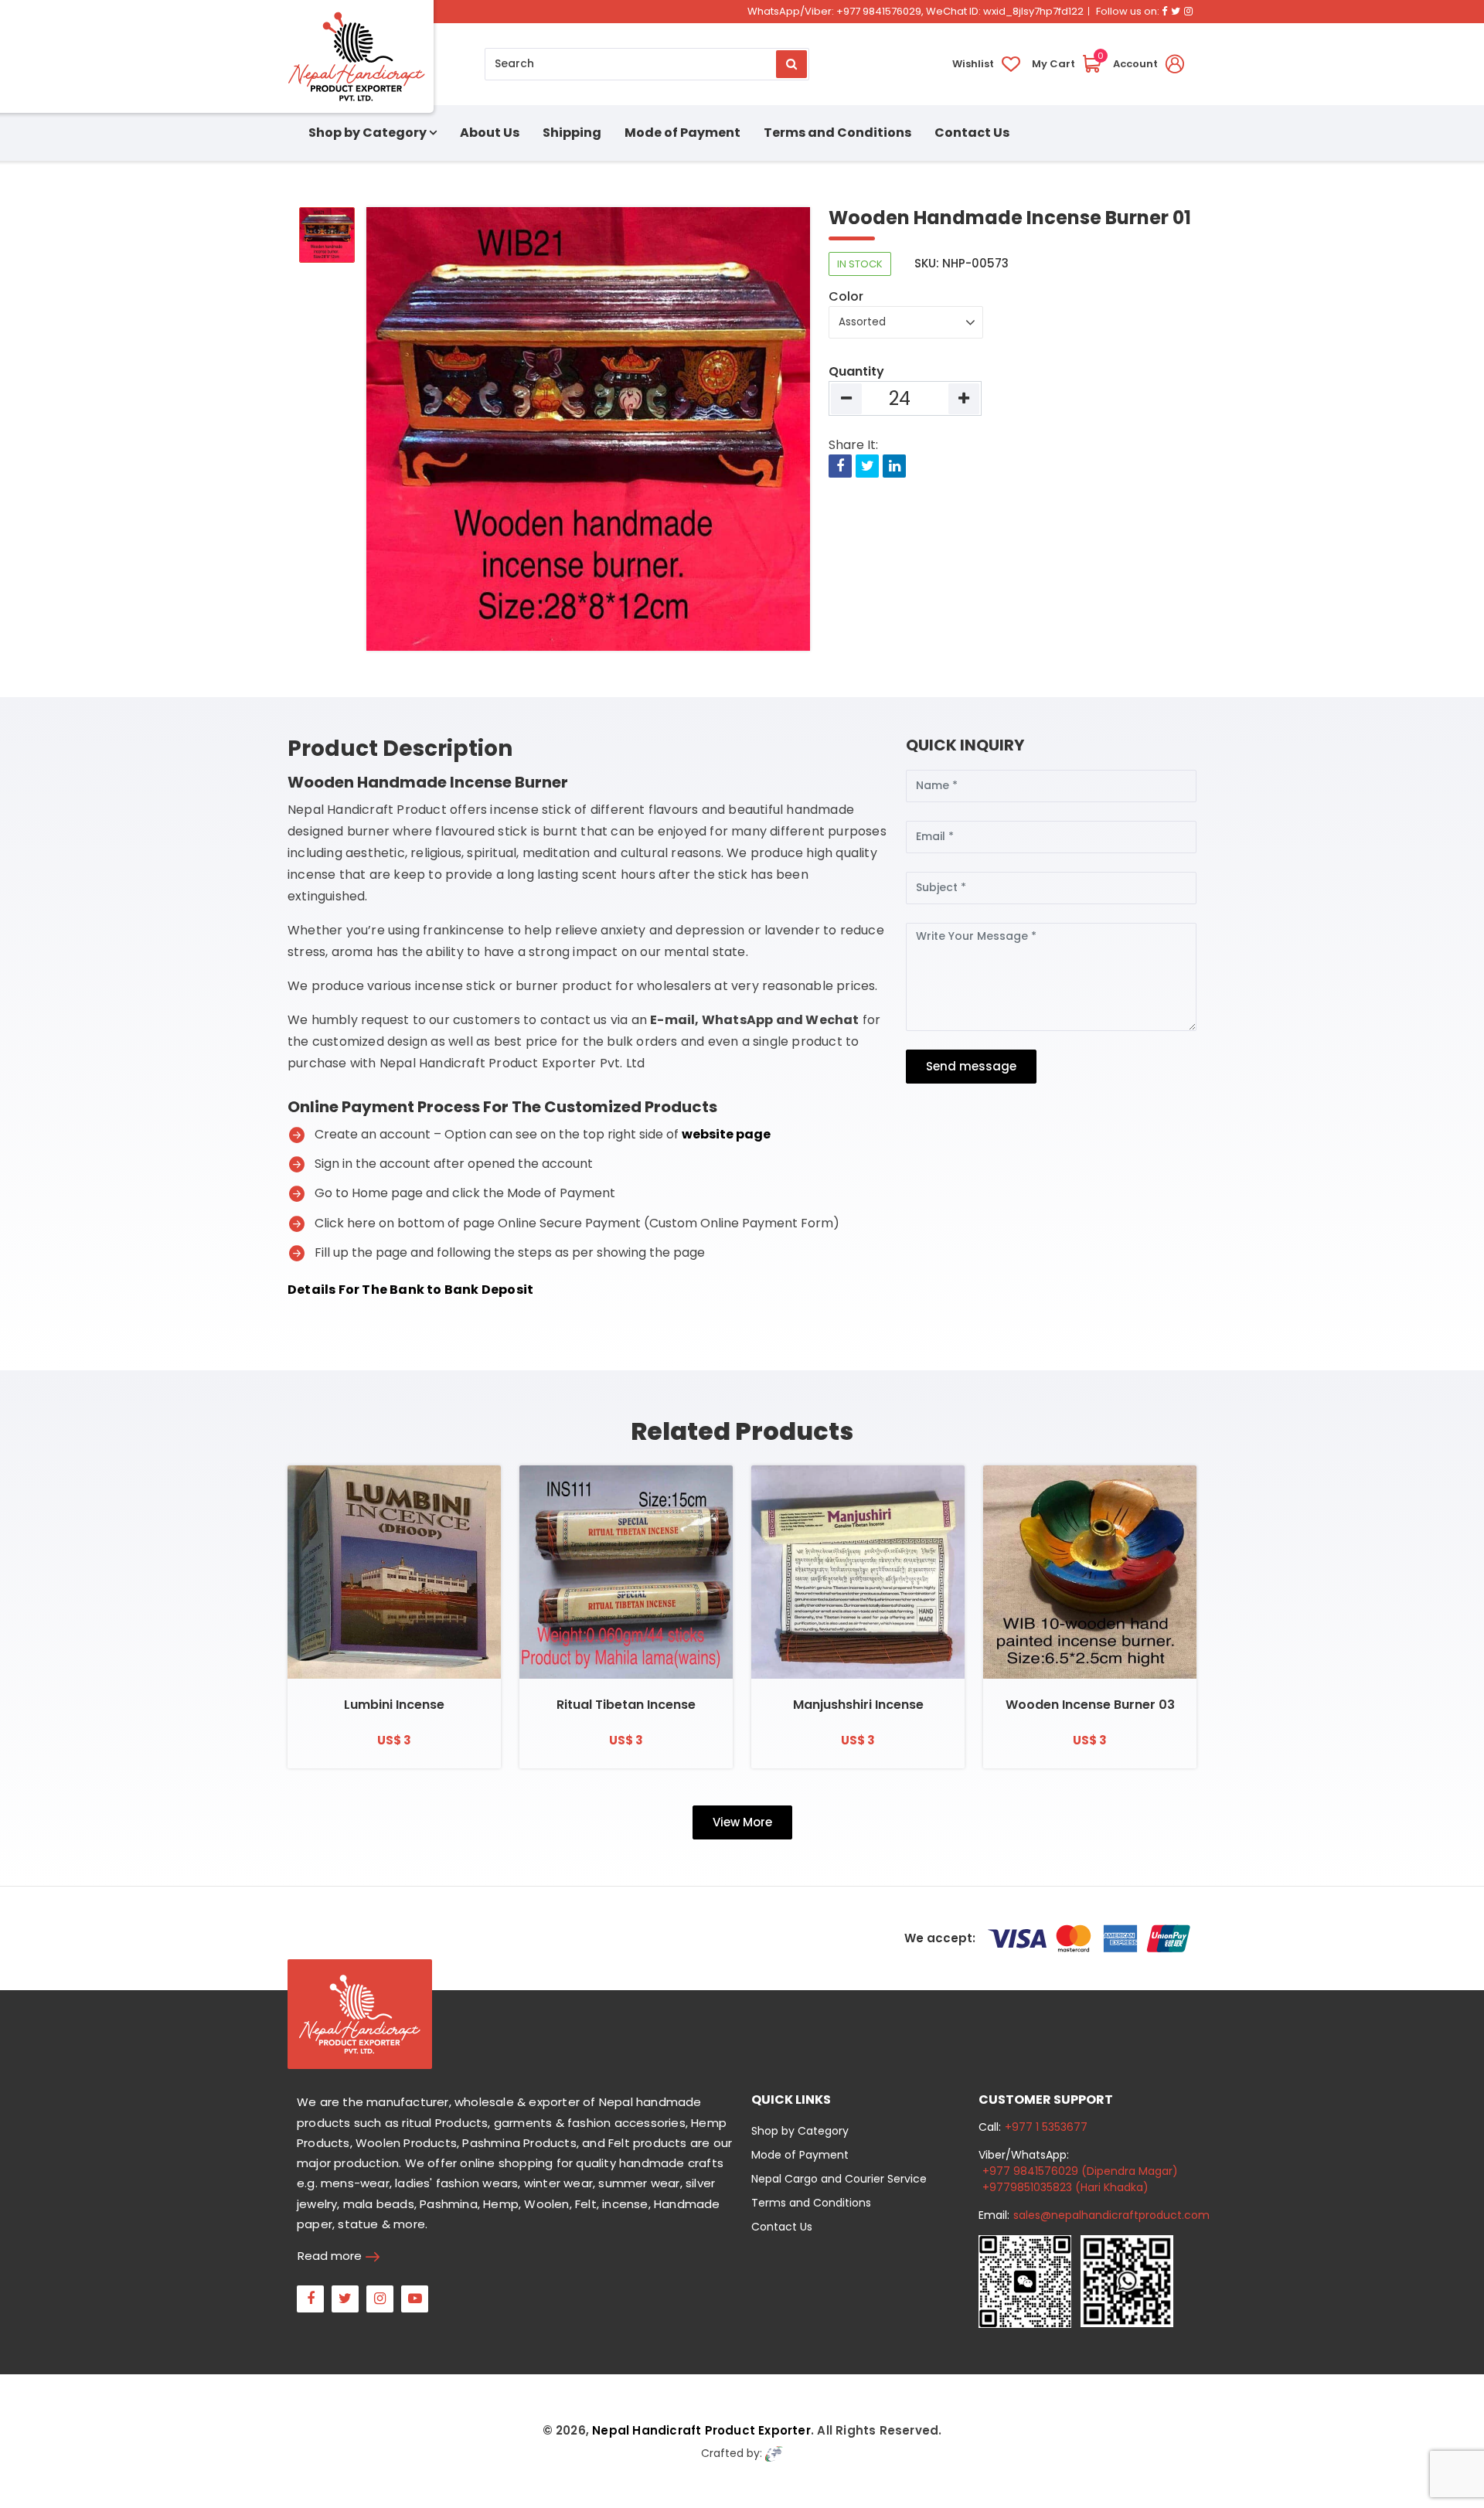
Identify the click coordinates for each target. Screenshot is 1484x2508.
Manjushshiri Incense (858, 1705)
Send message (971, 1066)
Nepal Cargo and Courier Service (839, 2179)
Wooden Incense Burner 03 (1090, 1705)
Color (846, 296)
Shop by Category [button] (368, 133)
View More (742, 1822)
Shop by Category (800, 2131)
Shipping (572, 133)
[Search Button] (791, 64)
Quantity (856, 371)
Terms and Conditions (837, 133)
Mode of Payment (682, 133)
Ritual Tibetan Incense (626, 1705)
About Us (490, 133)
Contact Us (972, 133)
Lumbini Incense (394, 1705)
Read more (330, 2256)
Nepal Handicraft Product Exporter (701, 2430)
